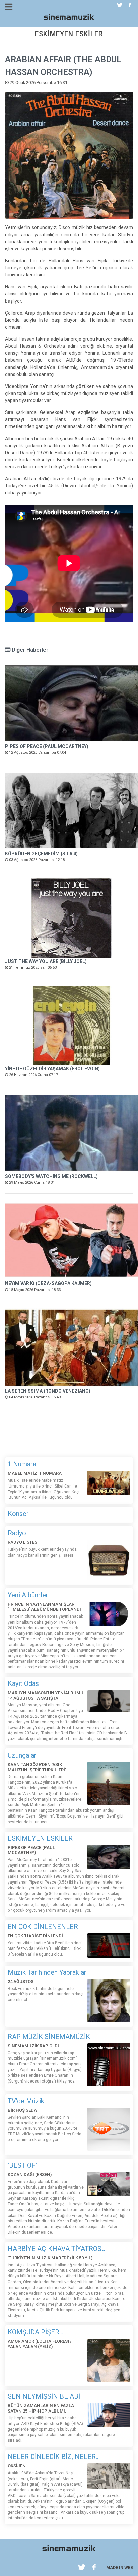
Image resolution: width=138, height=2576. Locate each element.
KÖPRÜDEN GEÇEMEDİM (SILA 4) (41, 854)
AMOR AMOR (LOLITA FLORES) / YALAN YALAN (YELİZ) (40, 2344)
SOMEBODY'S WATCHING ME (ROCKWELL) (51, 1176)
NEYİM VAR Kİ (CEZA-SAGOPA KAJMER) (48, 1283)
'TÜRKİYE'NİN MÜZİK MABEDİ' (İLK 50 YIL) (50, 2258)
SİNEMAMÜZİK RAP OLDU (34, 2046)
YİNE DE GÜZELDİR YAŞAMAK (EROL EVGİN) (52, 1069)
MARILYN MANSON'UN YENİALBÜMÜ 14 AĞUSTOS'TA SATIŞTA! (46, 1695)
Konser (18, 1514)
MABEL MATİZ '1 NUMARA (35, 1473)
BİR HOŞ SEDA (22, 2110)
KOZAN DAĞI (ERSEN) (30, 2174)
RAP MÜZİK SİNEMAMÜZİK (49, 2037)
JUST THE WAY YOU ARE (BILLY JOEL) (46, 961)
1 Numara (22, 1464)
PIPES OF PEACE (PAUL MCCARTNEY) (47, 746)
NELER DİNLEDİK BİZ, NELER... (54, 2457)
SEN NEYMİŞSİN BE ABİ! (45, 2396)
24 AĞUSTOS (21, 1981)
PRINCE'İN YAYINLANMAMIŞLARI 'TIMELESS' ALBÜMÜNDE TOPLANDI (44, 1607)
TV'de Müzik (26, 2101)
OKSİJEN (17, 2466)
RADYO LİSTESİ (23, 1542)
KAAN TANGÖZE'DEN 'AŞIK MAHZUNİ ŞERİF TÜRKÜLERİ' (37, 1767)
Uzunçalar (22, 1755)
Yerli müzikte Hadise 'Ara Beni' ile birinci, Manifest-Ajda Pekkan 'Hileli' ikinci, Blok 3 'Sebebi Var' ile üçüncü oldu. (45, 1949)
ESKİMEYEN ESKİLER (40, 1838)
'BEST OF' (22, 2165)
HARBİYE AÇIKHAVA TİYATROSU (57, 2249)
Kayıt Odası (24, 1683)
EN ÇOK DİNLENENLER (43, 1927)
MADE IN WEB (120, 2568)
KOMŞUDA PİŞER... (36, 2332)
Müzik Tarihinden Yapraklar (47, 1972)
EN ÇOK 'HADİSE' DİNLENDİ (35, 1936)
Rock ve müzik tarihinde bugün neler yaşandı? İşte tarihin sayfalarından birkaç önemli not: (45, 1994)
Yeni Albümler (28, 1595)
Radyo (17, 1533)
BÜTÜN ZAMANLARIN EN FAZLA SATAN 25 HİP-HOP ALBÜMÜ (41, 2408)
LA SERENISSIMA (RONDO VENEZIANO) (48, 1391)
